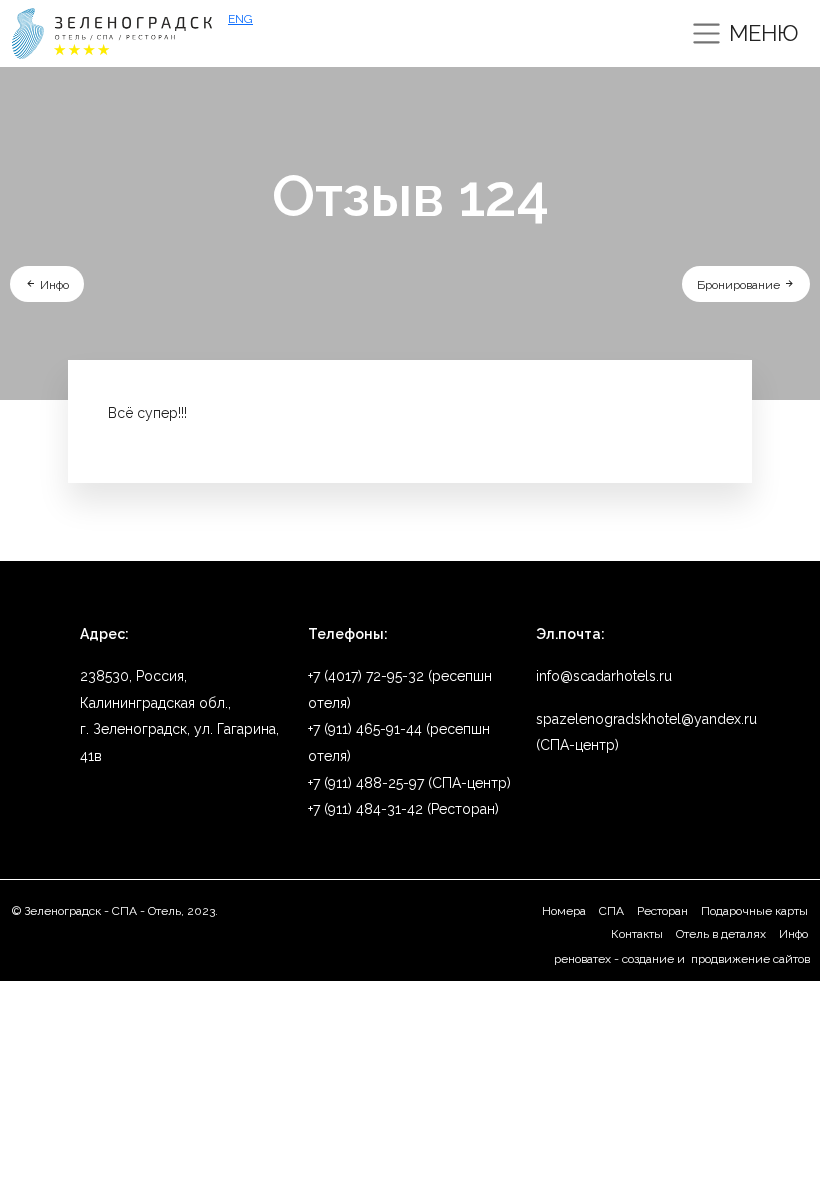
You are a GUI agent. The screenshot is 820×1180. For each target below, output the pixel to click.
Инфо (53, 285)
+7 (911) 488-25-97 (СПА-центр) (409, 783)
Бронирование (740, 285)
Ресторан (662, 911)
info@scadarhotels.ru (604, 676)
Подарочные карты (754, 911)
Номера (564, 911)
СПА (611, 911)
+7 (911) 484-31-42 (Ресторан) (403, 809)
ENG (240, 19)
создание (648, 959)
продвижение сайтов (749, 959)
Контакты (637, 934)
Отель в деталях (721, 934)
